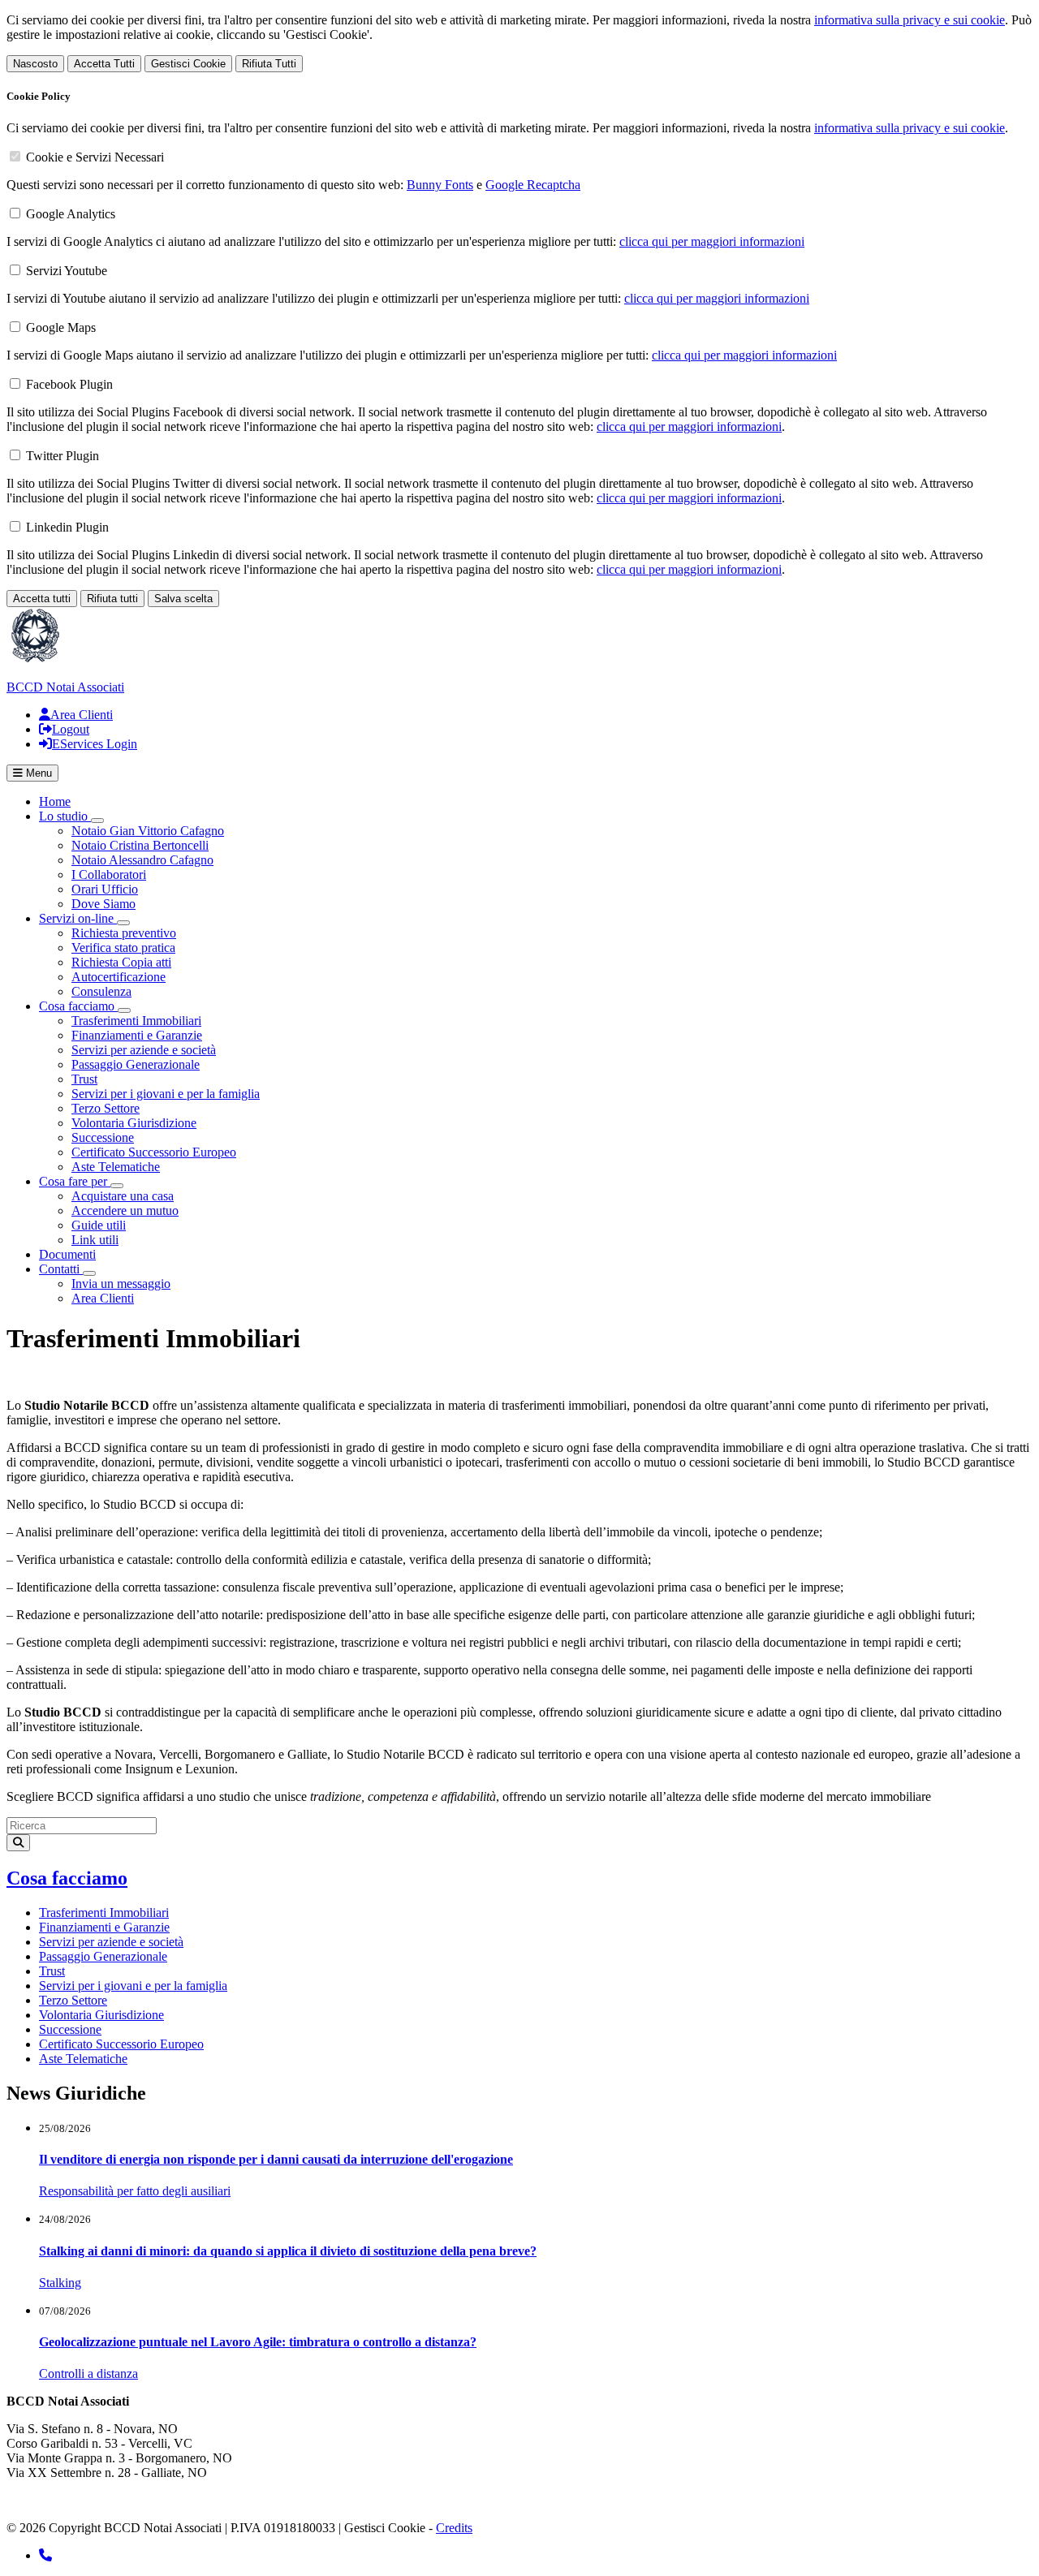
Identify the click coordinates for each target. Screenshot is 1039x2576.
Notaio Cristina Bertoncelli (140, 845)
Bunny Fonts (440, 185)
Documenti (67, 1254)
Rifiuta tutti (112, 599)
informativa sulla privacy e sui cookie (910, 20)
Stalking (60, 2283)
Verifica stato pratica (123, 948)
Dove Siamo (103, 904)
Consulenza (101, 991)
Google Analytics (71, 214)
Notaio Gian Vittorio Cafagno (148, 831)
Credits (454, 2528)
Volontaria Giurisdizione (134, 1123)
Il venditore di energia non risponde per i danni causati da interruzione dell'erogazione (276, 2159)
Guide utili (99, 1225)
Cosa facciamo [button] (78, 1006)
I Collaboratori (109, 874)
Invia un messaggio (121, 1284)
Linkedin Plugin (67, 527)
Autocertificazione (119, 977)
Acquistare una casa (123, 1196)
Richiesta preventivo (124, 933)
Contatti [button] (61, 1269)
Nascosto (35, 64)
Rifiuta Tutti (269, 64)
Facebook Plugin (69, 384)
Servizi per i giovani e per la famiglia (166, 1094)
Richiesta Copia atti (121, 962)
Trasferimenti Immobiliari (136, 1021)
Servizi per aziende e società (144, 1050)
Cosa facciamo (67, 1878)
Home (55, 801)
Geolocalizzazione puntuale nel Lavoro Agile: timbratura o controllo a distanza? (258, 2342)
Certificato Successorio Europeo (154, 1152)
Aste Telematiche (116, 1167)
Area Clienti (82, 715)
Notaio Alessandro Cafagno (142, 860)
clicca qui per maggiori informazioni (712, 241)
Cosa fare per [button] (75, 1181)
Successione (103, 1137)
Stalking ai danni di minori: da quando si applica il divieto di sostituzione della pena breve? (288, 2251)
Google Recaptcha (533, 185)
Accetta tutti (42, 599)
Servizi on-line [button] (78, 918)
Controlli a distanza (88, 2374)
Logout (71, 729)
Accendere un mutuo (125, 1210)
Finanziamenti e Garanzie (137, 1035)
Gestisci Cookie (188, 64)
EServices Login (95, 744)
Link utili (95, 1240)
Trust (84, 1079)
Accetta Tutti (104, 64)
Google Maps (61, 327)
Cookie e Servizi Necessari (95, 157)
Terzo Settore (106, 1108)
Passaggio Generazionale (136, 1064)
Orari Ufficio (105, 889)
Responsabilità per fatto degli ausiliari (135, 2191)
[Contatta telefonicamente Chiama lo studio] (45, 2555)
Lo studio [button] (65, 816)
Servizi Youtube (67, 271)
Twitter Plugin (63, 456)
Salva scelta (183, 599)
